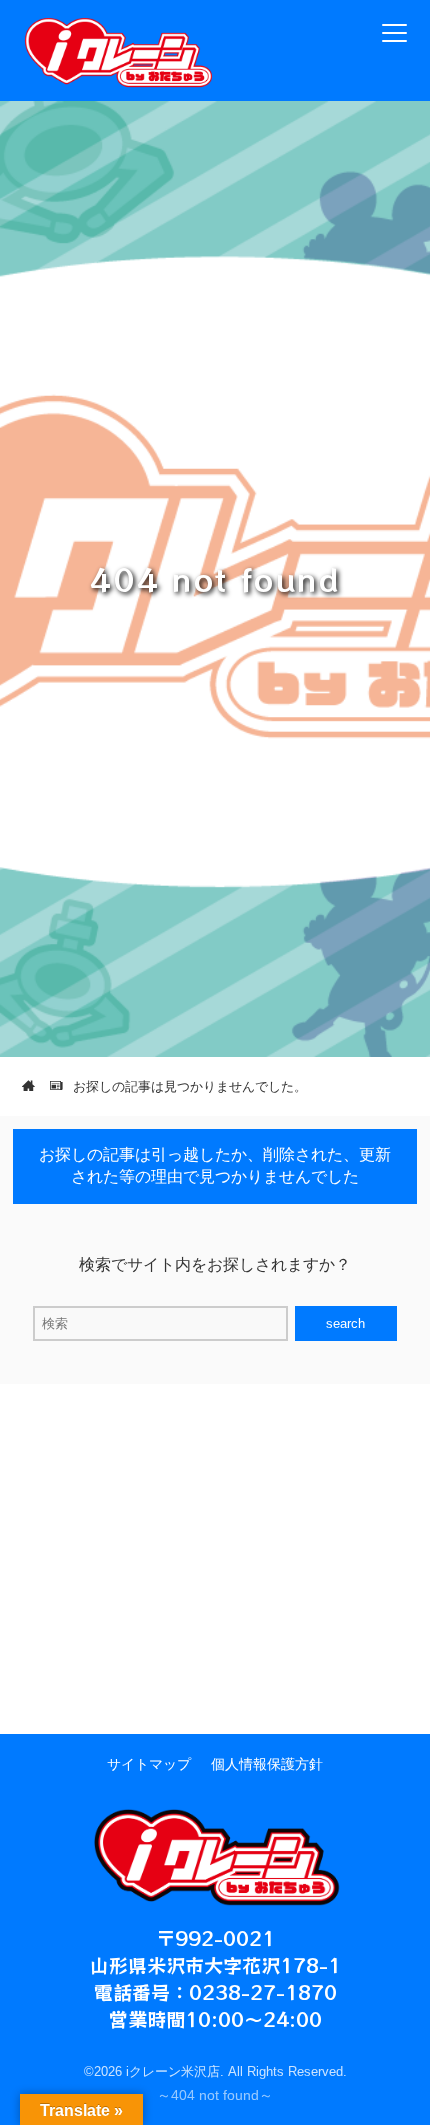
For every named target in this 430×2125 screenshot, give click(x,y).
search (345, 1323)
